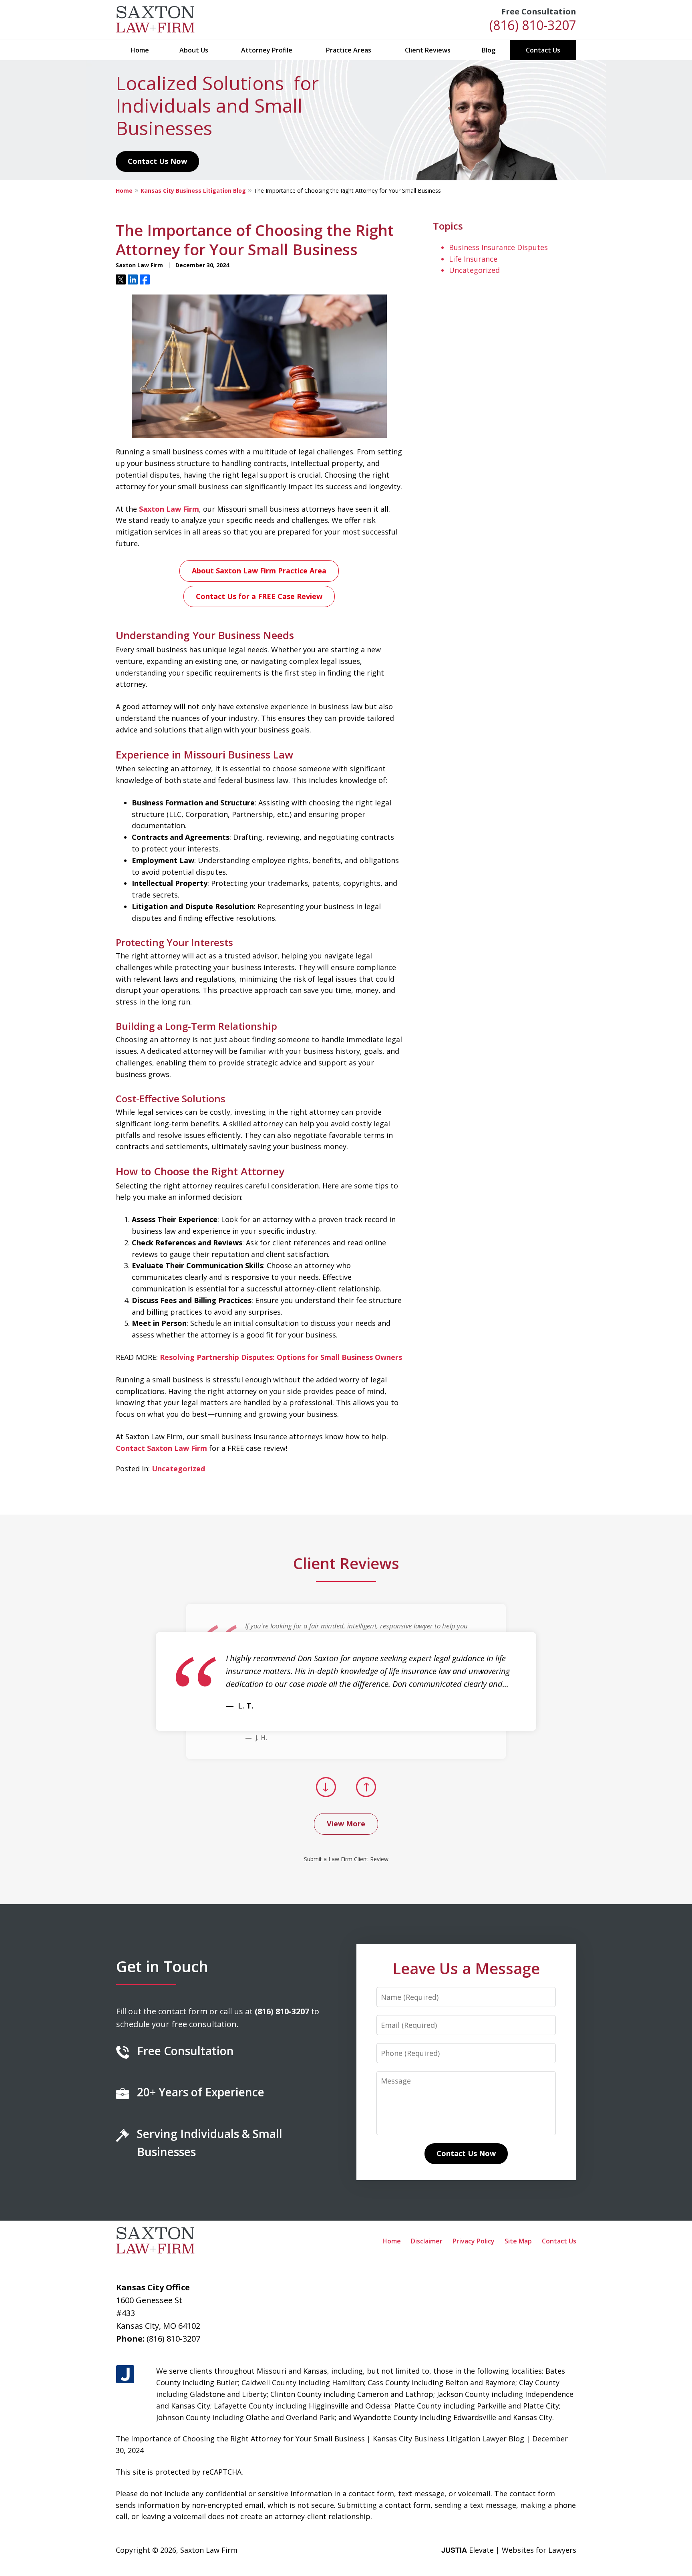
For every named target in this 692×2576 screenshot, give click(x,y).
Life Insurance (473, 259)
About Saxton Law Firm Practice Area (259, 571)
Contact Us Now (157, 161)
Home (140, 50)
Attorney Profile (267, 50)
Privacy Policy (474, 2241)
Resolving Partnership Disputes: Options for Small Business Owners (281, 1357)
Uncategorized (178, 1469)
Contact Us (543, 50)
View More (346, 1824)
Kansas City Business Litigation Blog (193, 191)
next (366, 1797)
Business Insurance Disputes (498, 247)
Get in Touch (162, 1966)
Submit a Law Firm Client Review (346, 1859)
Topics (448, 226)
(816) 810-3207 (533, 25)
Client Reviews (428, 50)
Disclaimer (427, 2241)
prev (326, 1797)
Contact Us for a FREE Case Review (259, 596)
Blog (489, 50)
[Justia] (125, 2375)
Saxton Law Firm (169, 509)
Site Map (518, 2241)
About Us (194, 50)
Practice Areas (349, 50)
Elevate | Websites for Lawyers (509, 2550)
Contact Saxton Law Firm (161, 1448)
